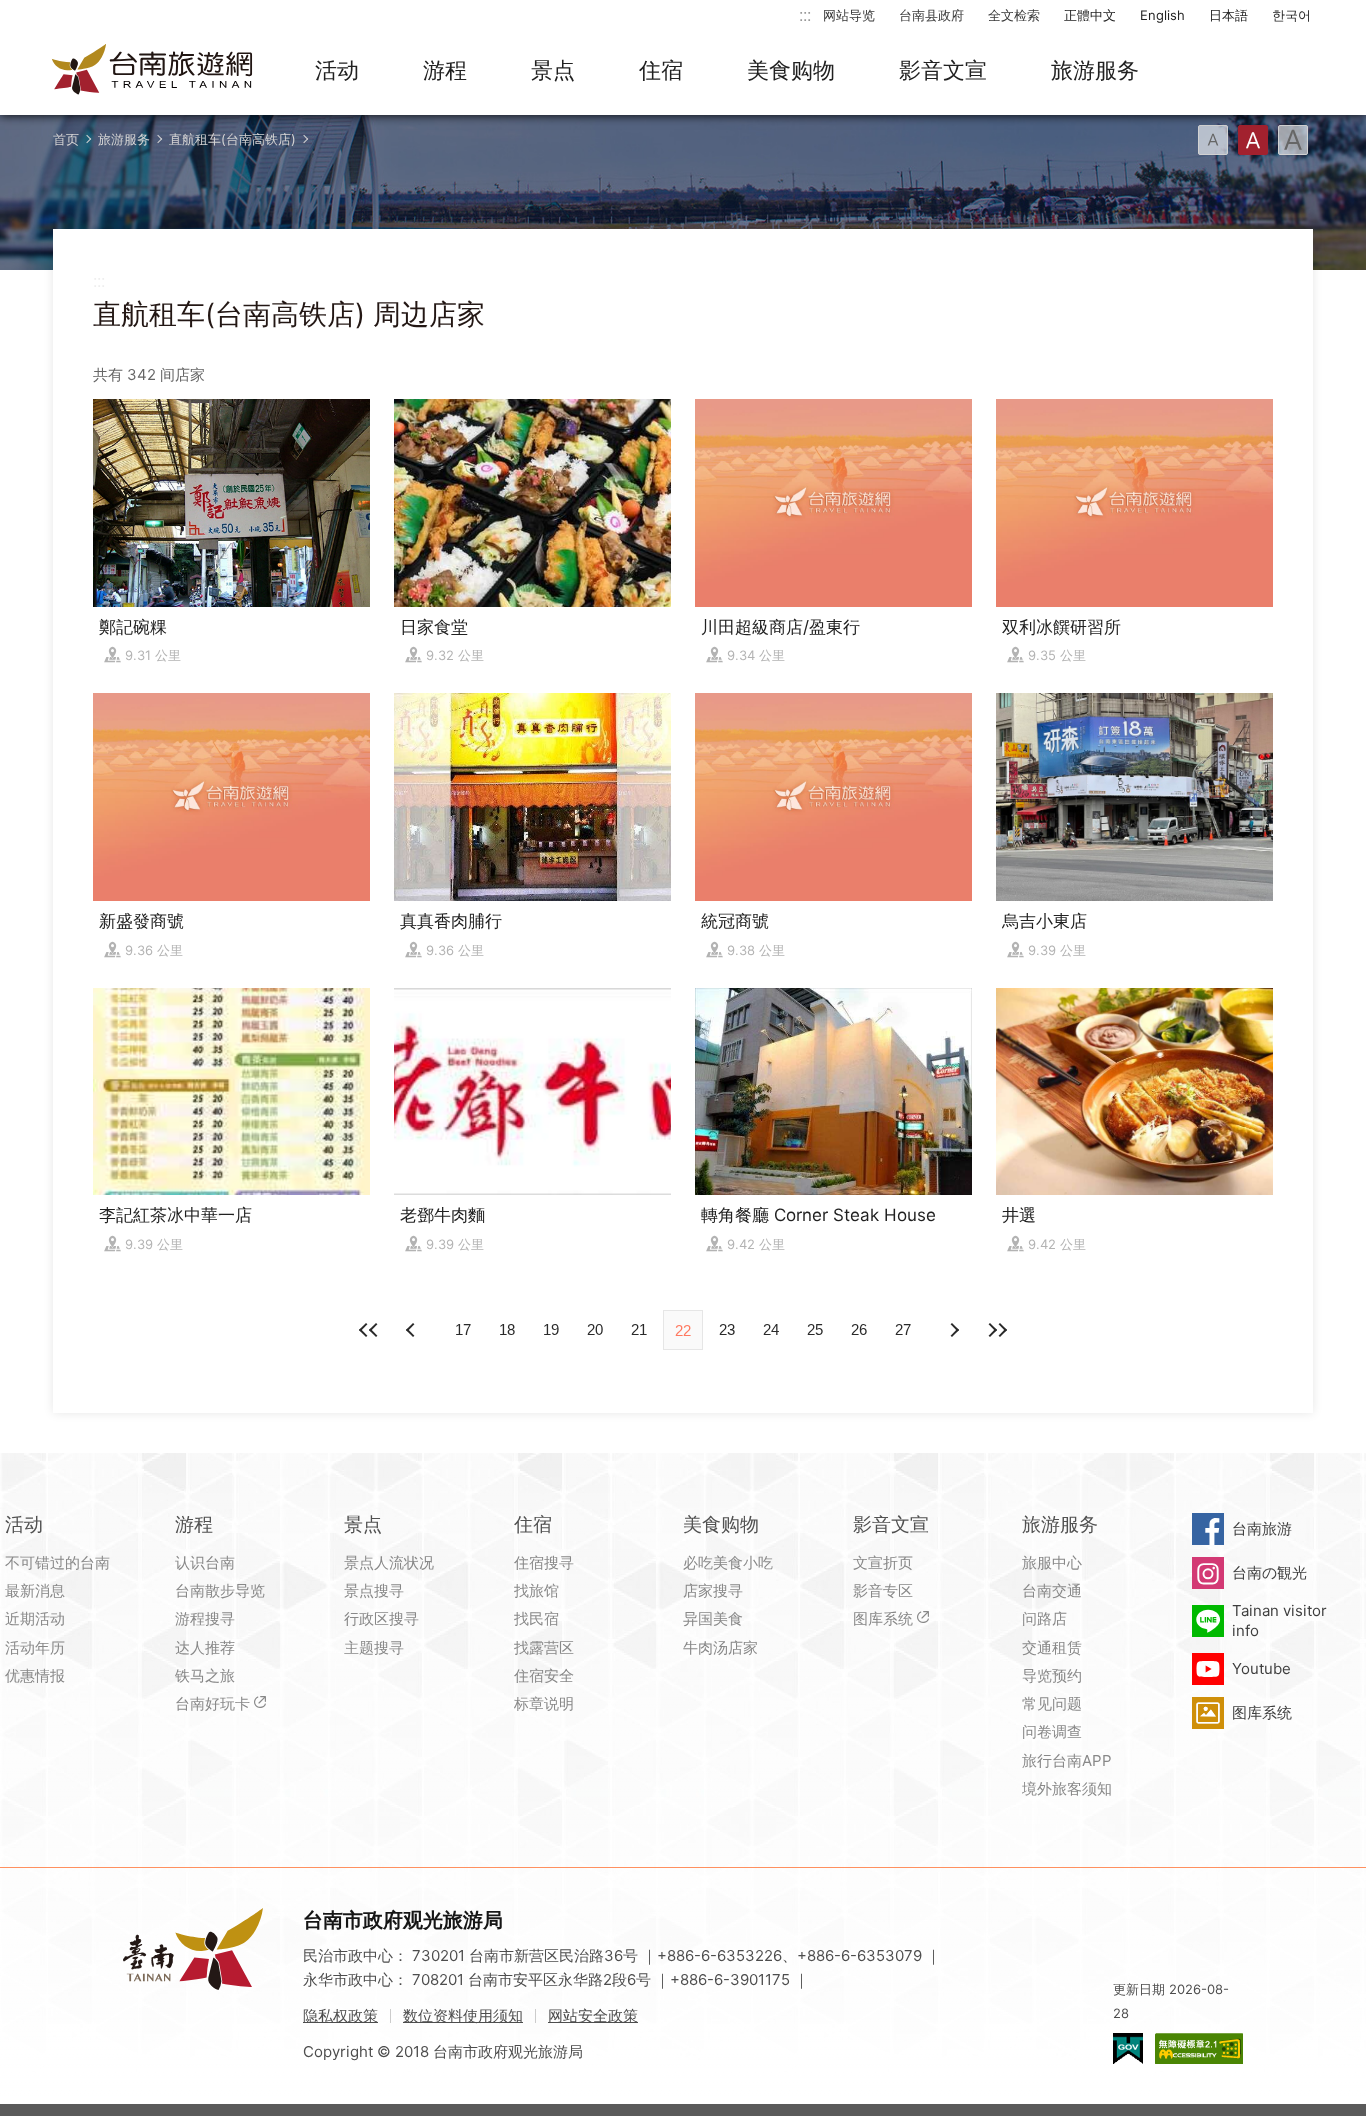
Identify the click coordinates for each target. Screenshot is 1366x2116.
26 (859, 1329)
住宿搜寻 (544, 1562)
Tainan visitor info (1279, 1620)
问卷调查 (1052, 1731)
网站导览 (849, 15)
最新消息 (35, 1590)
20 (595, 1329)
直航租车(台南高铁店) (232, 139)
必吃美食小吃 (728, 1562)
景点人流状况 (389, 1562)
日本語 (1228, 15)
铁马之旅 (205, 1675)
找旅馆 (536, 1590)
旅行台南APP (1067, 1760)
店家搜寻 (713, 1590)
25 (815, 1329)
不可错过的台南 (57, 1562)
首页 (66, 139)
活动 (337, 70)
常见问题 (1052, 1703)
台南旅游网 (153, 71)
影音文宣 (943, 70)
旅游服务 (1095, 70)
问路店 (1044, 1618)
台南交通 (1052, 1590)
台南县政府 (931, 15)
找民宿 (536, 1618)
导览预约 (1052, 1675)
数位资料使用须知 (463, 2015)
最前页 (369, 1330)
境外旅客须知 (1067, 1788)
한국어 (1291, 15)
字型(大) (1293, 140)
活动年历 (35, 1647)
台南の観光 (1269, 1572)
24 (771, 1329)
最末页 (997, 1330)
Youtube (1261, 1668)
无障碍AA (1199, 2048)
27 (903, 1329)
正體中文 (1090, 15)
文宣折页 (883, 1562)
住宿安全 (544, 1675)
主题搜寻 (374, 1647)
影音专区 (883, 1590)
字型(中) (1253, 140)
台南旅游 (1262, 1528)
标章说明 (544, 1703)
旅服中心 (1052, 1562)
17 (463, 1329)
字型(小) (1213, 140)
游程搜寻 (205, 1618)
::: (805, 14)
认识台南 (205, 1562)
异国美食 (713, 1618)
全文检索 (1014, 15)
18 (507, 1329)
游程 (445, 70)
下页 (413, 1330)
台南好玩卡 (212, 1703)
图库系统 (883, 1618)
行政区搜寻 (381, 1618)
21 (639, 1329)
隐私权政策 (340, 2015)
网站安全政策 (593, 2015)
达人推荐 (205, 1647)
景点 (553, 70)
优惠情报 (35, 1675)
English (1162, 15)
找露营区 (544, 1647)
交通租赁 (1052, 1647)
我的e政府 (1128, 2048)
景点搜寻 (374, 1590)
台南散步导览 (220, 1590)
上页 (953, 1330)
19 (551, 1329)
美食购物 (791, 70)
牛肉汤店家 (720, 1647)
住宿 (661, 70)
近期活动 (35, 1618)
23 (727, 1329)
